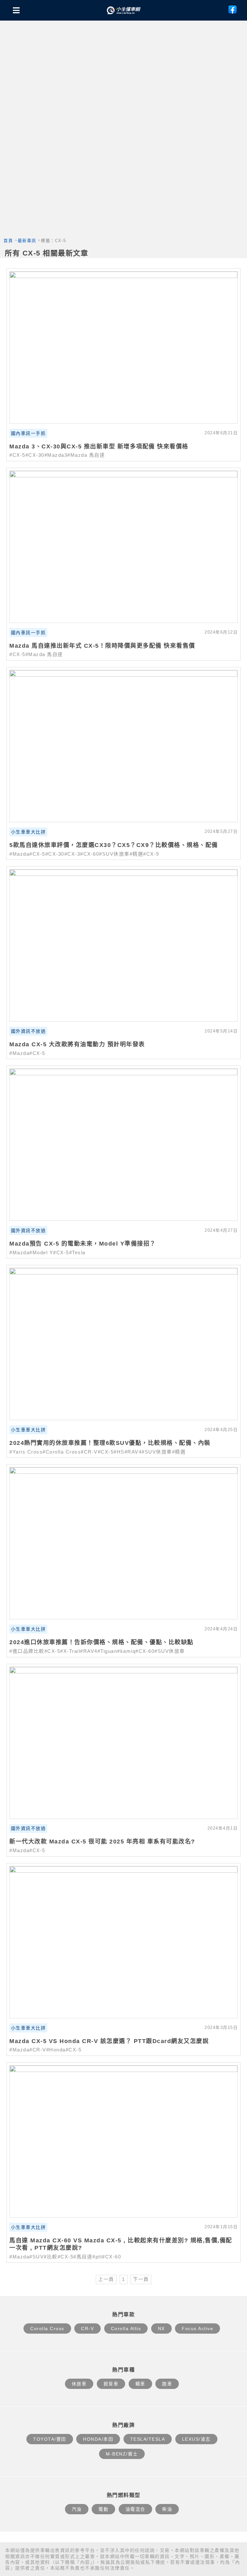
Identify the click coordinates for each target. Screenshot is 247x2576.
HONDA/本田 (98, 2439)
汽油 (77, 2509)
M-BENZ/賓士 (122, 2454)
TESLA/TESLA (148, 2439)
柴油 (167, 2509)
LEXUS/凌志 (196, 2439)
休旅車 (79, 2384)
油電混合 (135, 2509)
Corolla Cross (47, 2328)
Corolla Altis (126, 2328)
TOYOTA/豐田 (50, 2439)
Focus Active (197, 2328)
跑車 (167, 2384)
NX (161, 2328)
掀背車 (111, 2384)
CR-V (87, 2328)
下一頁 (141, 2279)
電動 (103, 2509)
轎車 (140, 2384)
